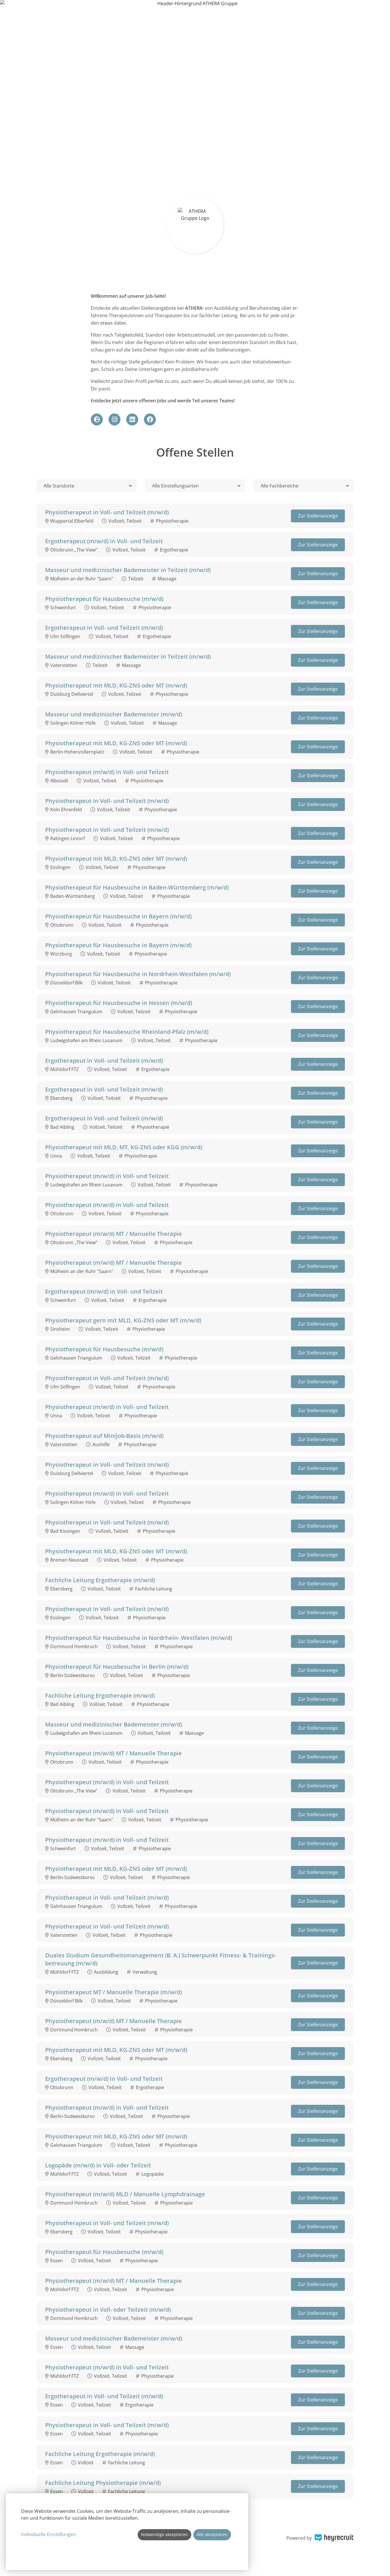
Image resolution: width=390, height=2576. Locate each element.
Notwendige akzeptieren (164, 2534)
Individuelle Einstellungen (49, 2534)
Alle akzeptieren (212, 2534)
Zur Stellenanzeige (318, 516)
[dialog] (127, 2532)
